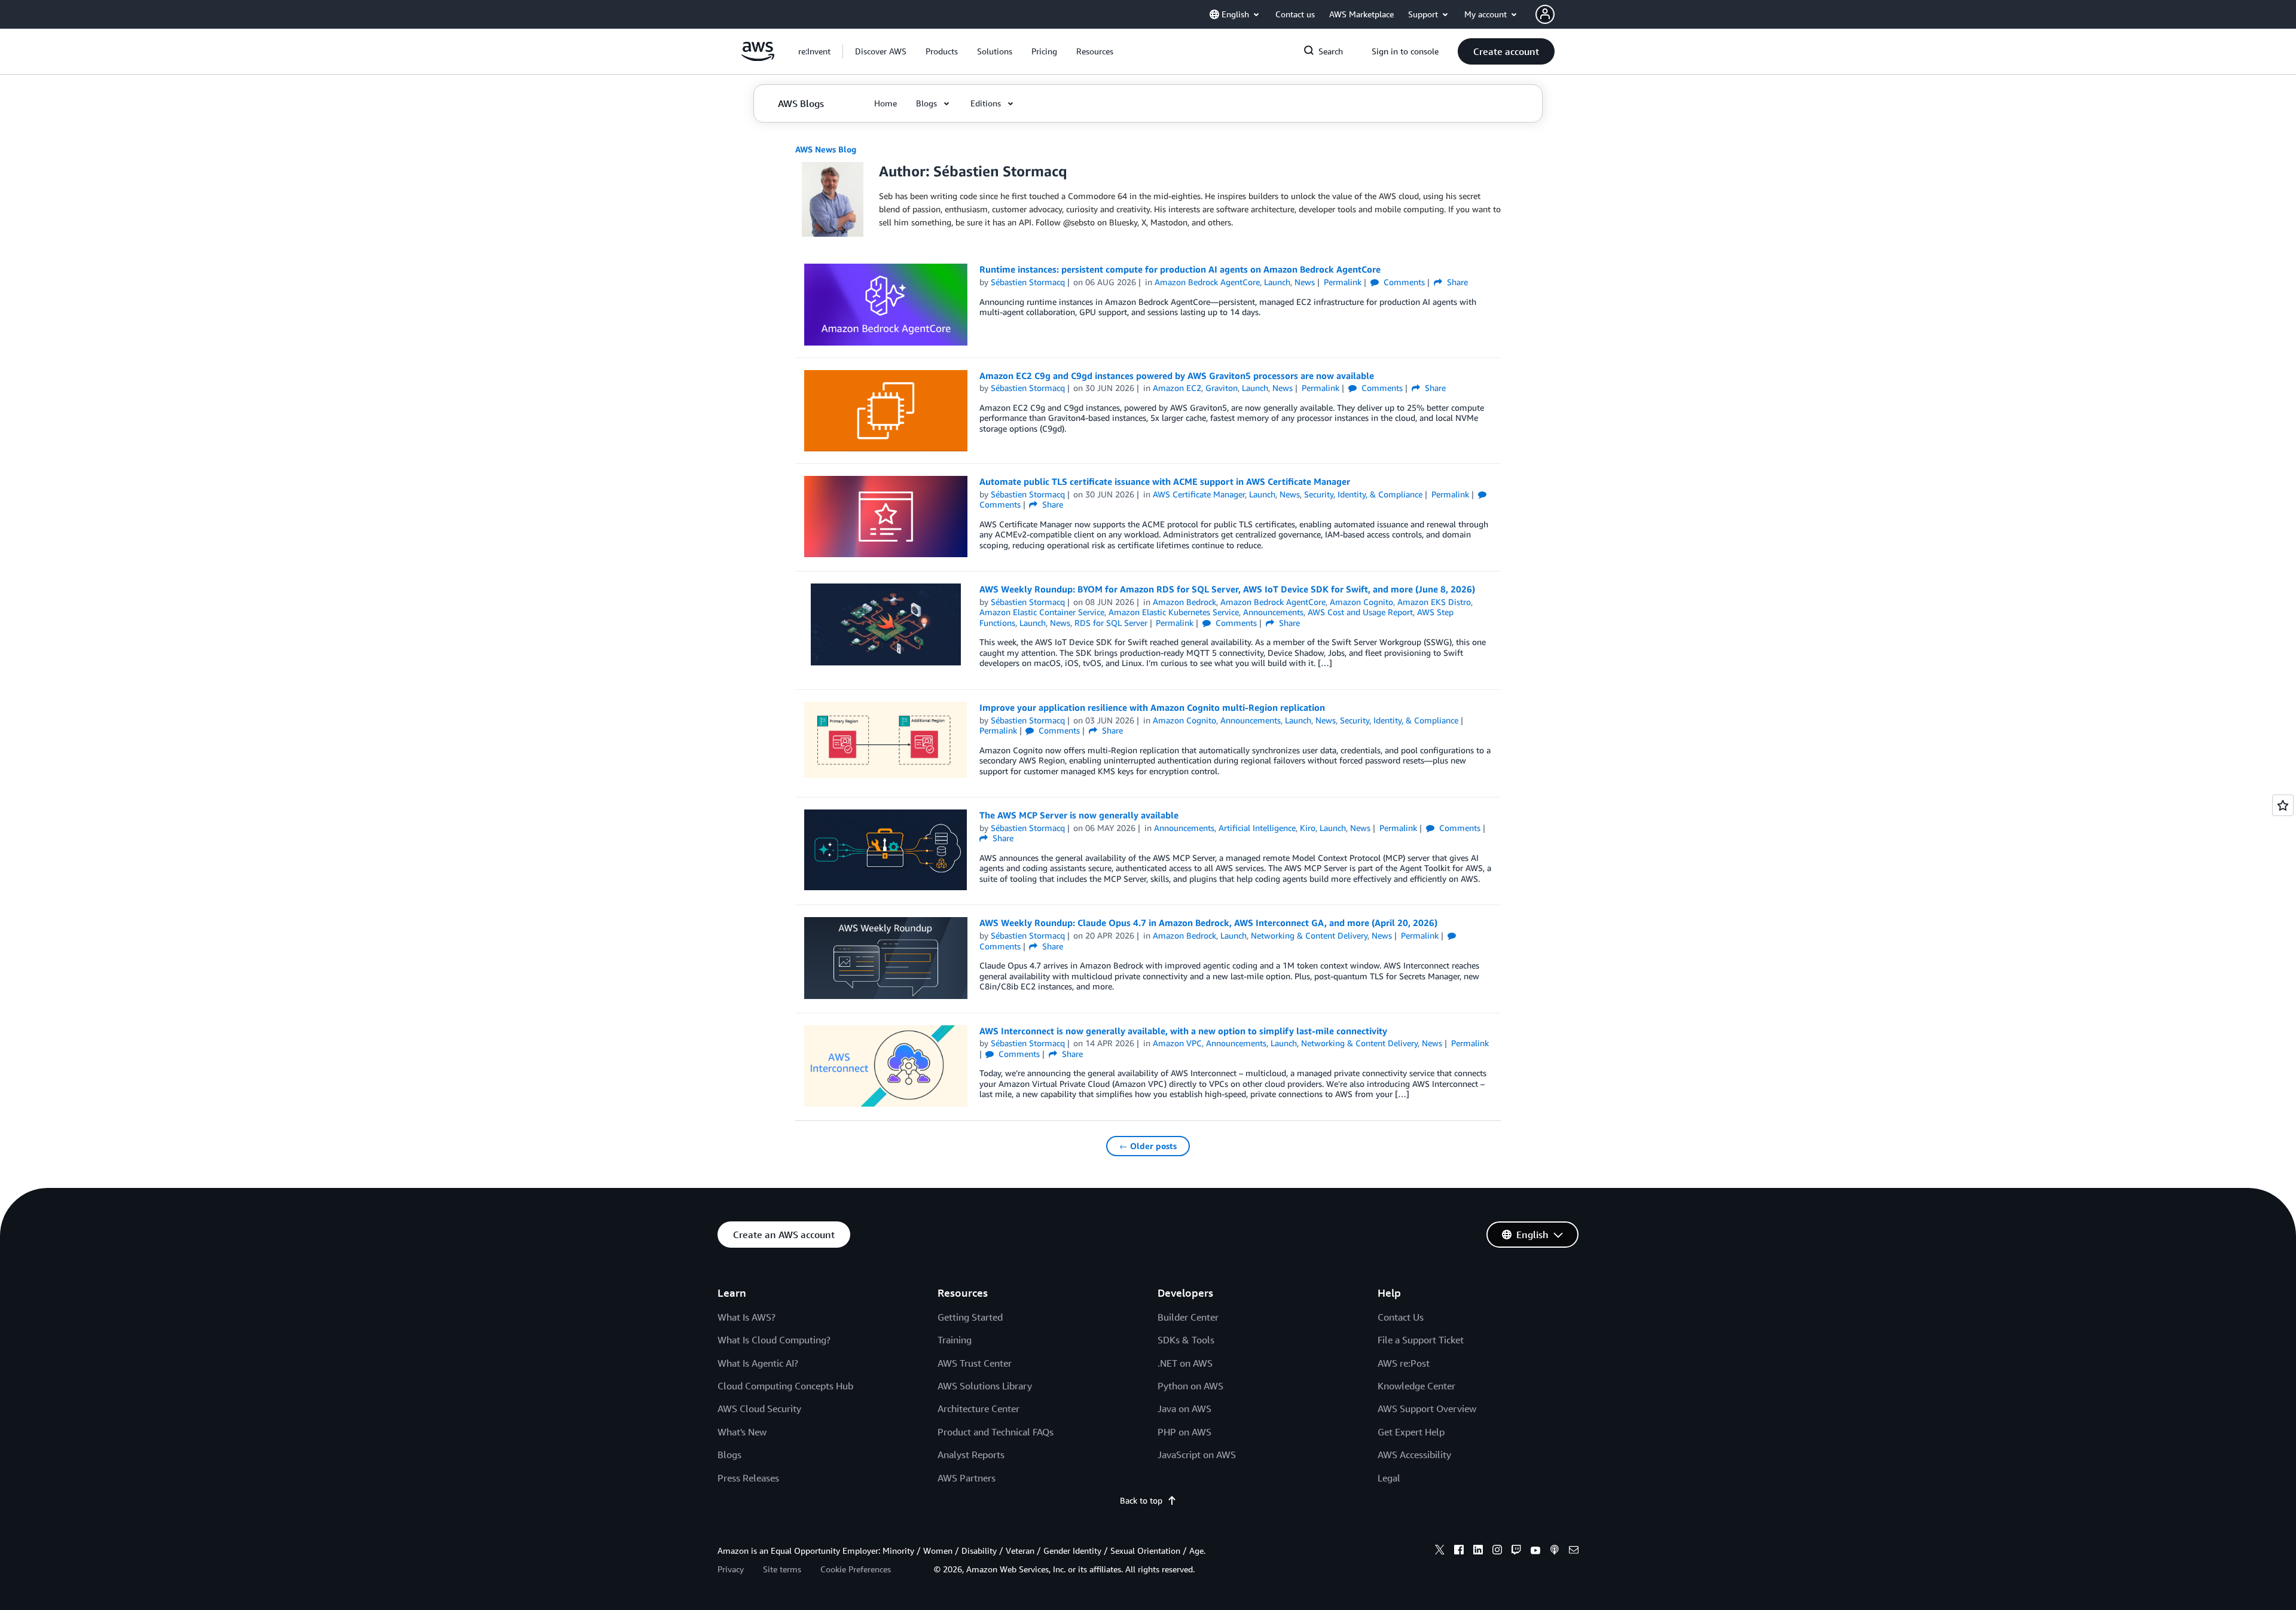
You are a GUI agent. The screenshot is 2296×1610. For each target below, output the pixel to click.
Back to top (1141, 1500)
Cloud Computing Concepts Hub (785, 1386)
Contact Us (1401, 1317)
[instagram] (1497, 1551)
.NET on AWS (1185, 1363)
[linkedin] (1478, 1551)
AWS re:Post (1404, 1363)
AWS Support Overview (1427, 1409)
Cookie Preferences (856, 1569)
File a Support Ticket (1421, 1340)
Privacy (731, 1569)
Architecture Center (978, 1409)
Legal (1389, 1478)
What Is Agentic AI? (758, 1363)
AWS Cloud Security (759, 1409)
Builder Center (1188, 1317)
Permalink (1343, 282)
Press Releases (748, 1478)
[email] (1574, 1551)
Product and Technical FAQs (996, 1432)
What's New (742, 1432)
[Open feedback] (2283, 805)
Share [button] (1456, 282)
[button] (881, 51)
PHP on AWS (1184, 1432)
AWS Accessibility (1414, 1455)
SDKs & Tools (1186, 1340)
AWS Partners (967, 1478)
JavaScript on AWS (1197, 1455)
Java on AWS (1184, 1409)
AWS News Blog (826, 149)
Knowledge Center (1416, 1386)
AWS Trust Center (975, 1363)
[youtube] (1535, 1551)
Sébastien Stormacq (1028, 282)
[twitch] (1516, 1551)
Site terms (782, 1569)
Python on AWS (1190, 1386)
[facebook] (1459, 1551)
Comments (1403, 282)
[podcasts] (1555, 1551)
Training (955, 1340)
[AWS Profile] (1545, 14)
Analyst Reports (971, 1455)
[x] (1440, 1551)
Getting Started (970, 1317)
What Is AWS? (746, 1317)
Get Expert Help (1411, 1432)
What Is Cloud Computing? (774, 1340)
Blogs (729, 1455)
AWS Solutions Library (985, 1386)
